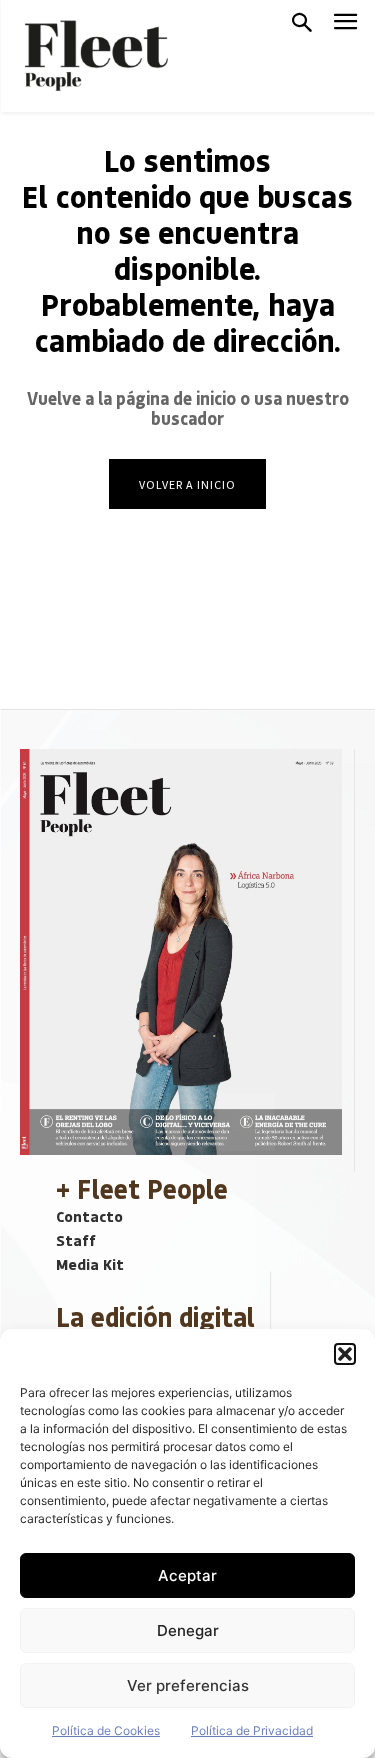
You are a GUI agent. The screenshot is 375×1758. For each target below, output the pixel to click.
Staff (76, 1240)
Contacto (89, 1216)
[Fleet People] (94, 56)
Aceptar (187, 1575)
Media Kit (90, 1264)
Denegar (188, 1630)
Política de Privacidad (252, 1730)
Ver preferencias (188, 1685)
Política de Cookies (106, 1730)
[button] (345, 1354)
